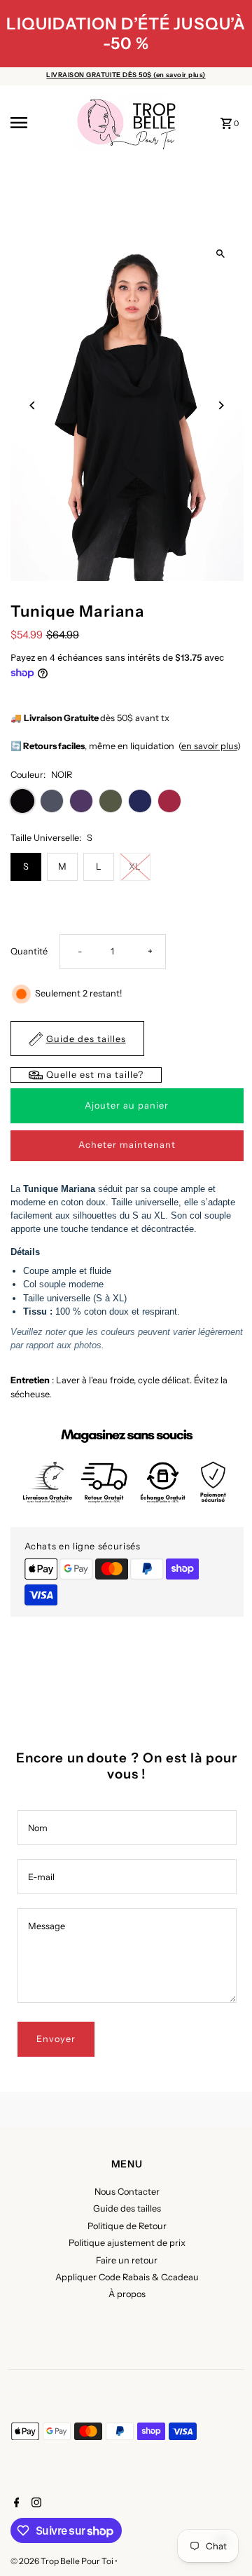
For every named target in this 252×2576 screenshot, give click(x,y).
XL (135, 866)
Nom (38, 1828)
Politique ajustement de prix (127, 2243)
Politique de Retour (127, 2226)
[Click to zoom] (221, 253)
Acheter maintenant (127, 1145)
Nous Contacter (127, 2192)
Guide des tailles (127, 2208)
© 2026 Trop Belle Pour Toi (63, 2561)
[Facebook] (15, 2504)
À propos (127, 2294)
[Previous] (33, 405)
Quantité (29, 951)
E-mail (41, 1877)
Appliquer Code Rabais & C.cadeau (127, 2277)
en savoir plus (209, 746)
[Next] (221, 405)
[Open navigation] (36, 123)
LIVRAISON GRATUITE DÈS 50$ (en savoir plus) (126, 75)
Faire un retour (127, 2260)
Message (47, 1926)
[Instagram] (35, 2504)
